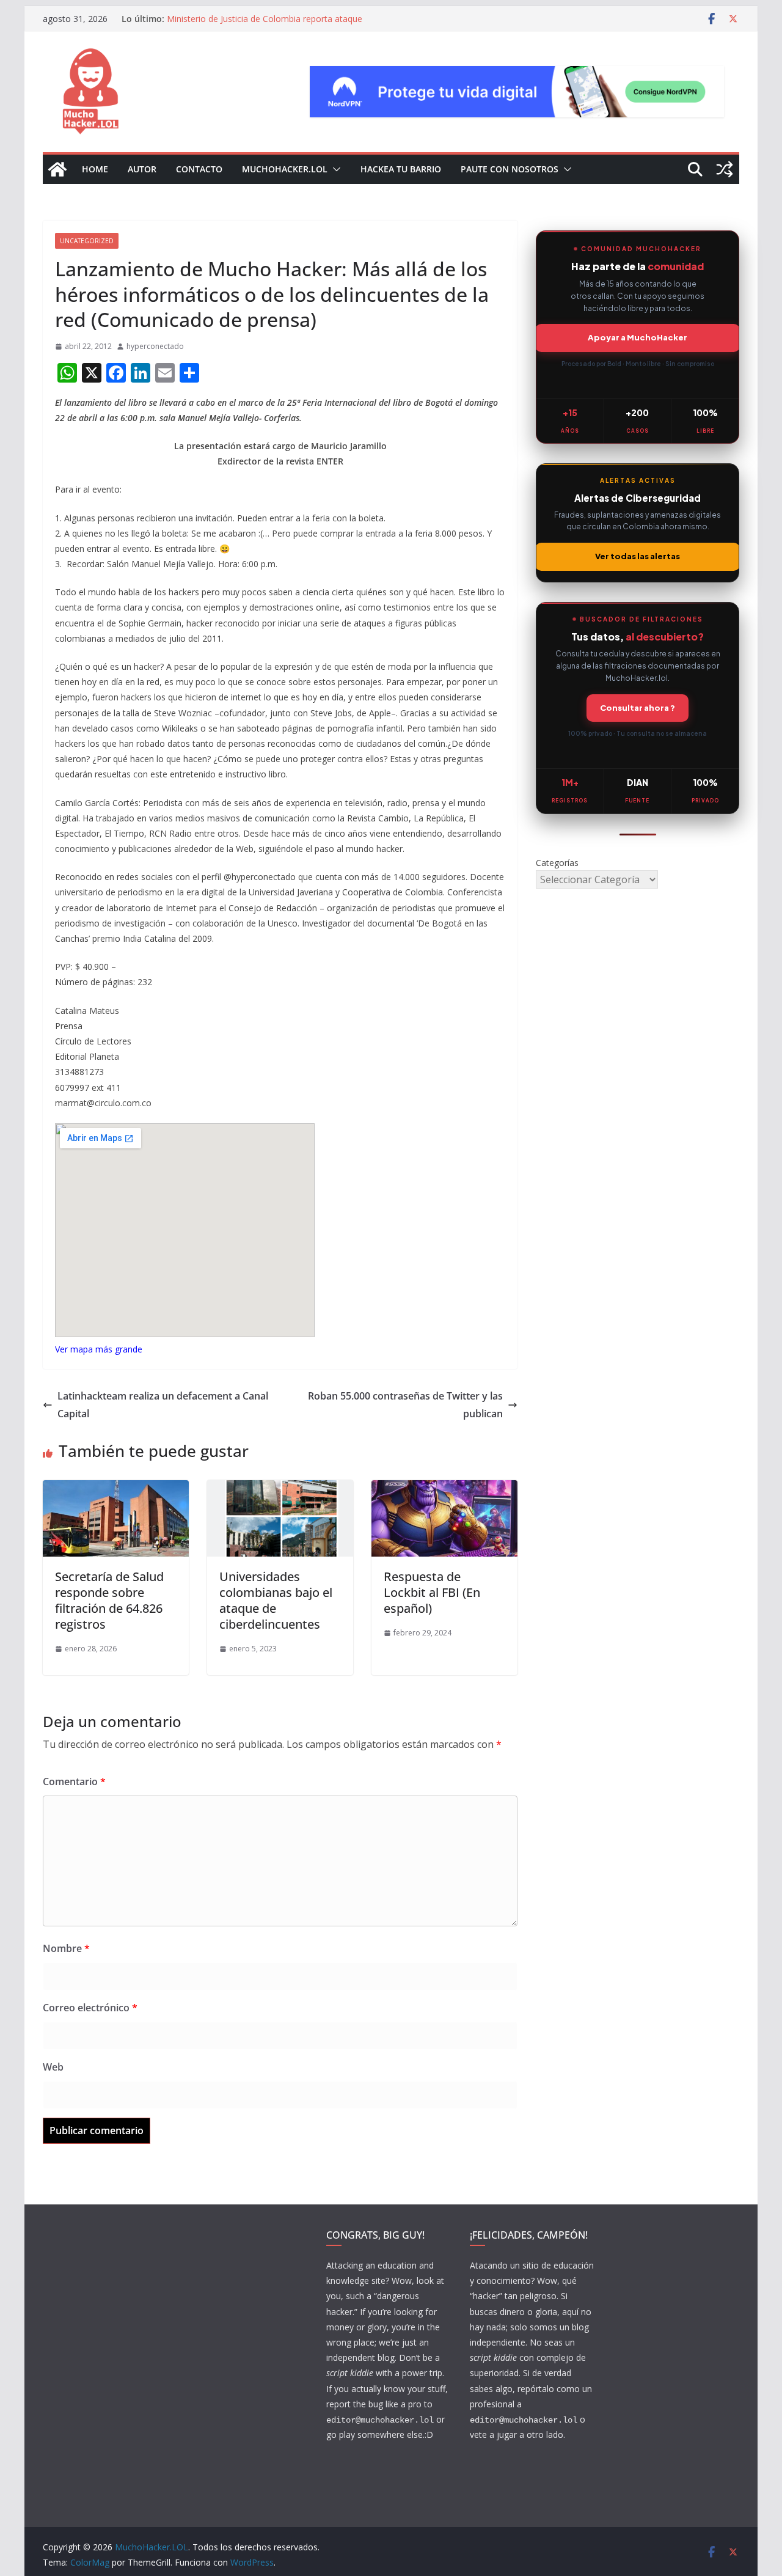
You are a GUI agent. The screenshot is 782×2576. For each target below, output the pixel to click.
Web (53, 2067)
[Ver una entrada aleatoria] (725, 169)
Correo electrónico (90, 2008)
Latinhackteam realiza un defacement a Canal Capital (163, 1405)
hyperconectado (155, 346)
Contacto (199, 169)
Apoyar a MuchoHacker (638, 337)
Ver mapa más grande (99, 1349)
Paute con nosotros (510, 169)
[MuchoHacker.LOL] (57, 169)
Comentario (74, 1782)
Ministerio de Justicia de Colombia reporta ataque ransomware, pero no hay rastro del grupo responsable (276, 25)
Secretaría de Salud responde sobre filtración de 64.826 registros (109, 1600)
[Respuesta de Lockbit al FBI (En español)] (444, 1489)
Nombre (66, 1948)
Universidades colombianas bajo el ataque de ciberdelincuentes (276, 1600)
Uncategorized (87, 241)
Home (95, 169)
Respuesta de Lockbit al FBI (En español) (432, 1592)
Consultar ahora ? (638, 708)
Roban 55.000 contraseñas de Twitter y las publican (405, 1405)
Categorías (557, 863)
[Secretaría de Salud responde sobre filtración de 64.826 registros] (116, 1489)
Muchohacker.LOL (285, 169)
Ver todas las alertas (638, 556)
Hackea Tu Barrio (401, 169)
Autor (142, 169)
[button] (334, 169)
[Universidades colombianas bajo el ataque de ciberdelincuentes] (280, 1489)
